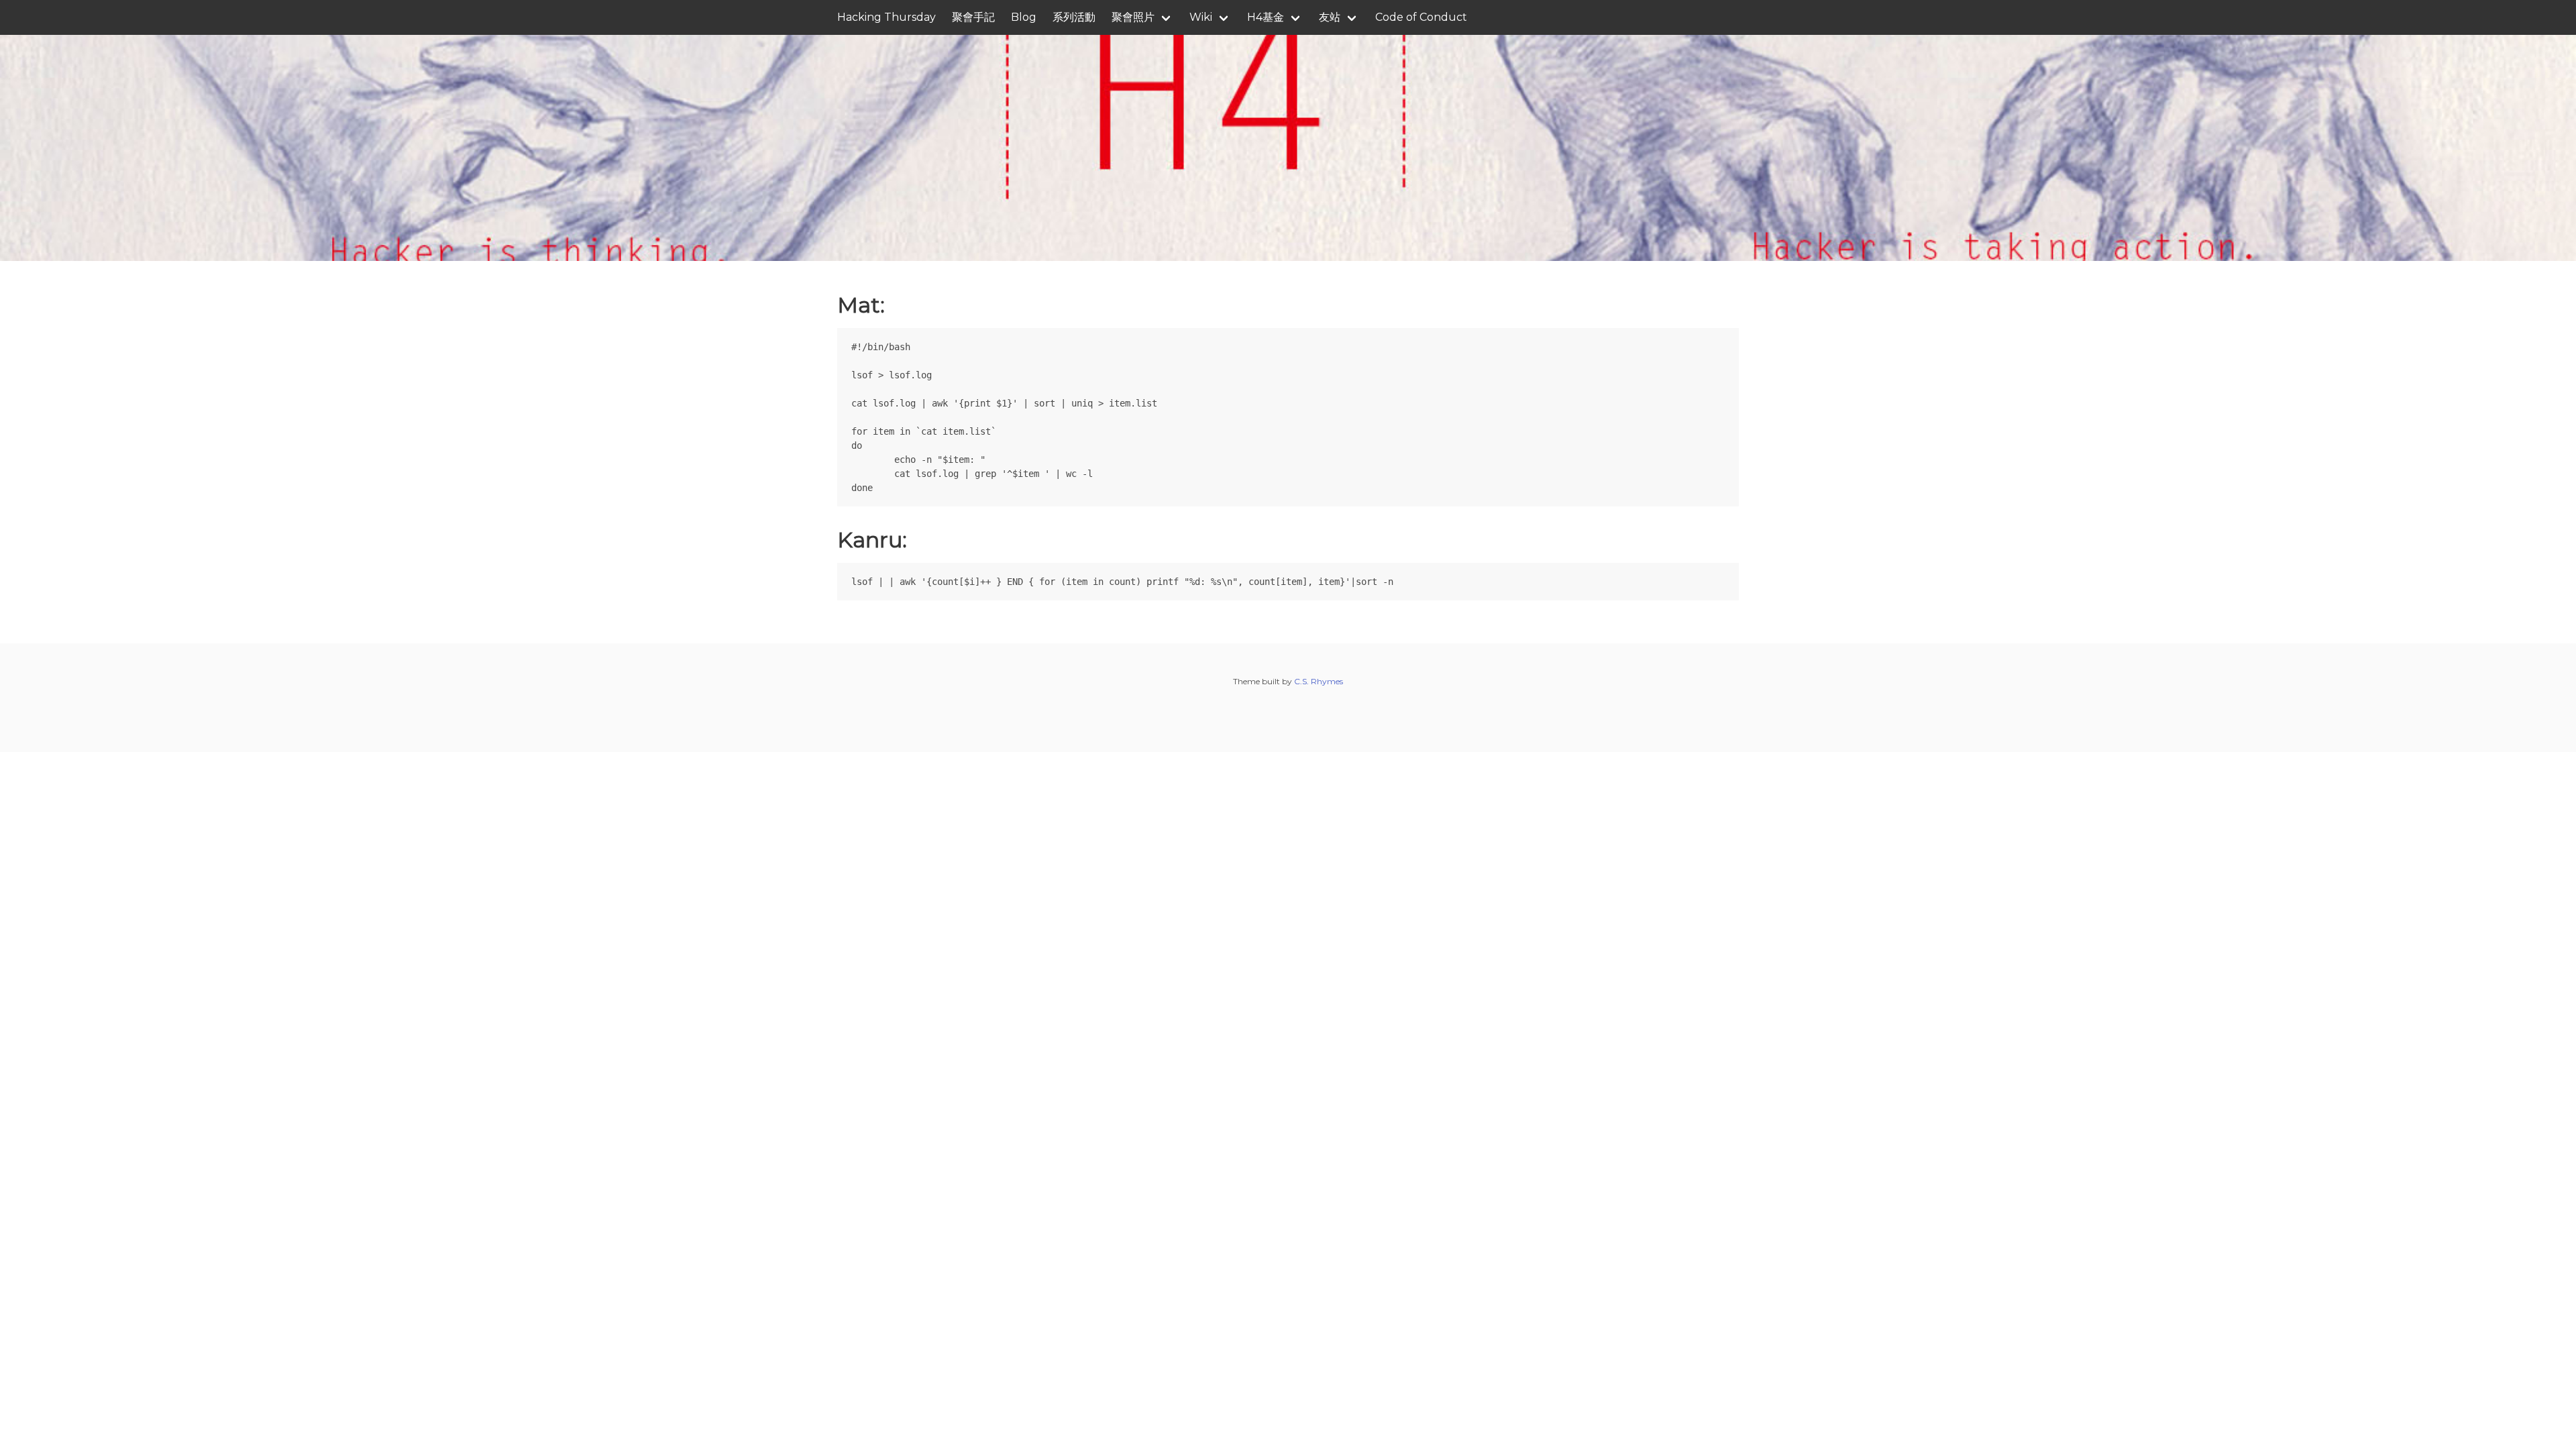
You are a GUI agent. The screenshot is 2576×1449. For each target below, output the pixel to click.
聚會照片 (1133, 17)
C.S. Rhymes (1319, 681)
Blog (1024, 17)
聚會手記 (973, 17)
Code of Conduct (1421, 17)
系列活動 (1074, 17)
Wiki (1201, 17)
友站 (1330, 17)
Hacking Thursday (887, 17)
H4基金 (1266, 17)
